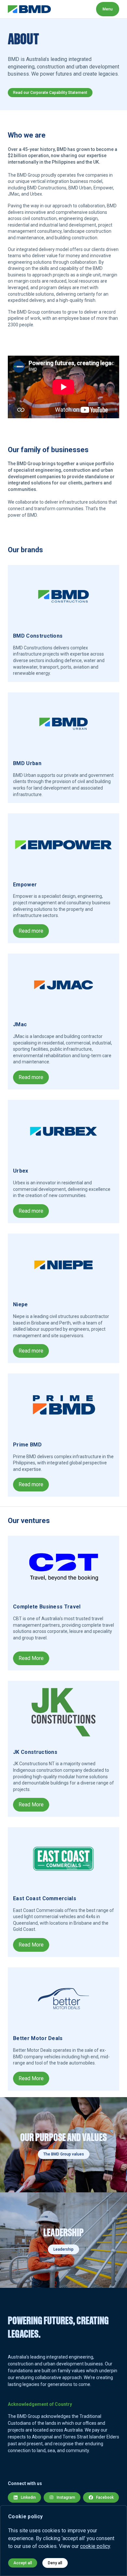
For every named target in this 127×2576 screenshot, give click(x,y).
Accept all (23, 2563)
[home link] (29, 9)
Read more (31, 931)
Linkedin (28, 2497)
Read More (31, 1658)
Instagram (66, 2497)
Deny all (55, 2563)
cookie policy (95, 2546)
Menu (108, 9)
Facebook (105, 2497)
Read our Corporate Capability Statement (50, 93)
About (66, 9)
